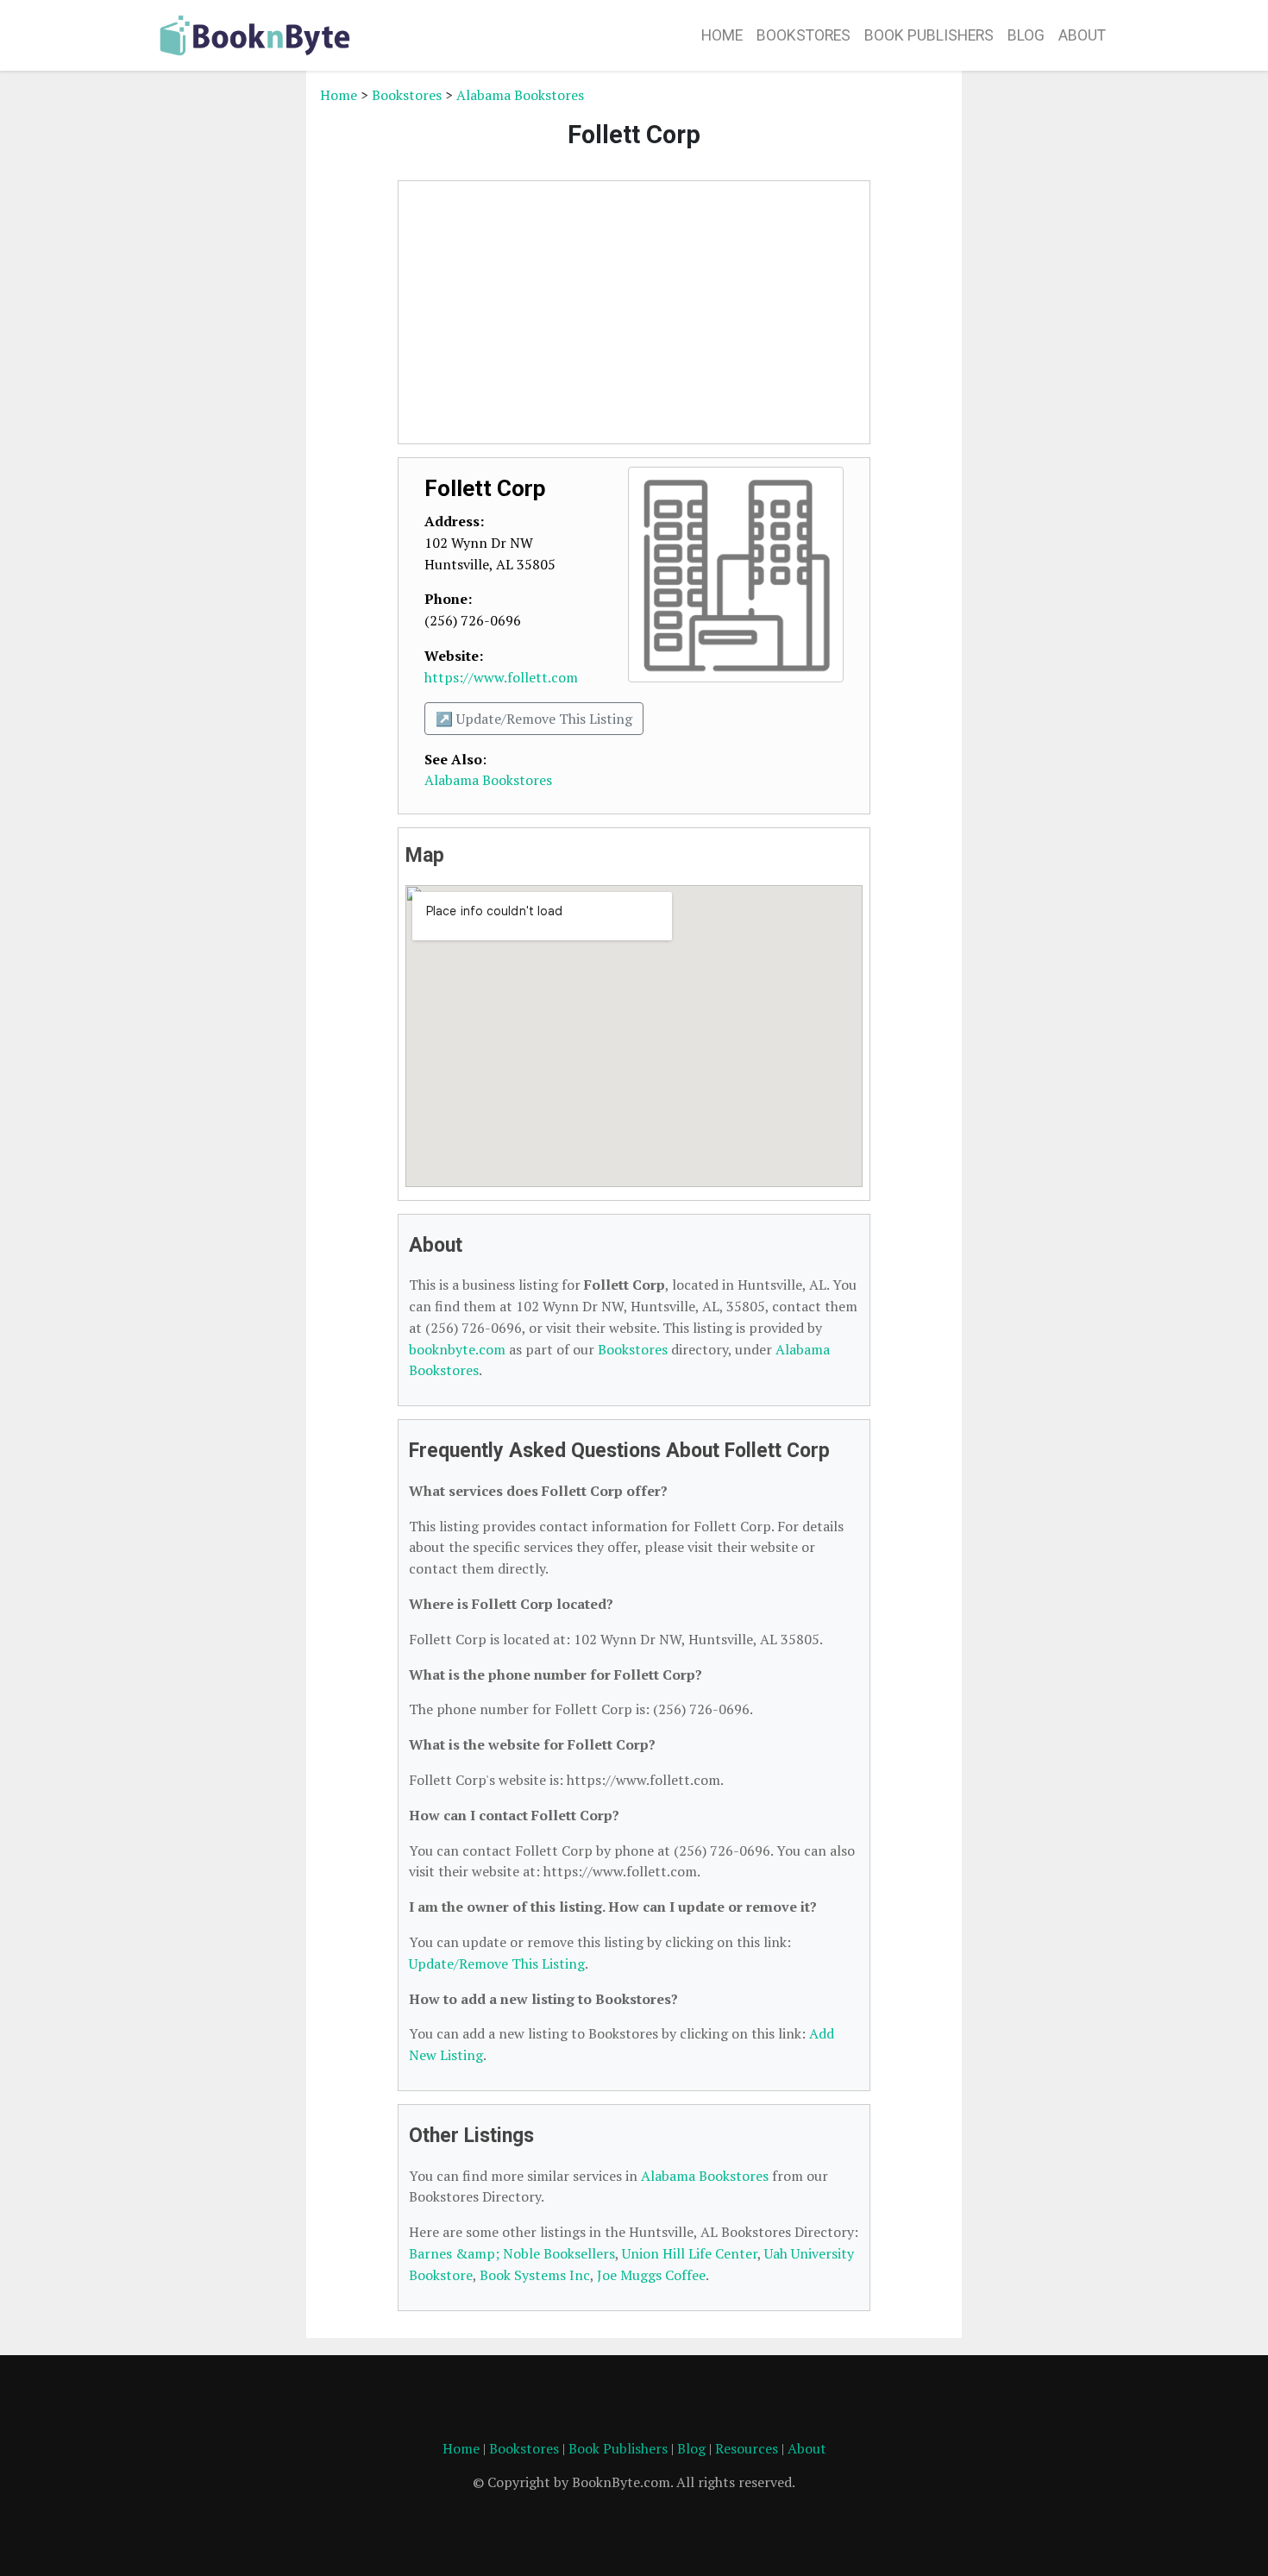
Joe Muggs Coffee (651, 2275)
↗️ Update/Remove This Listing (534, 719)
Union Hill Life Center (690, 2253)
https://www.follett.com (501, 677)
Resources (747, 2448)
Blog (1026, 35)
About (1082, 35)
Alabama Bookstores (520, 95)
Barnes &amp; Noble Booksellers (512, 2253)
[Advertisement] (224, 343)
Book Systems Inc (535, 2275)
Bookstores (803, 35)
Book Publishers (929, 35)
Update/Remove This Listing (497, 1963)
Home (722, 35)
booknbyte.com (457, 1349)
